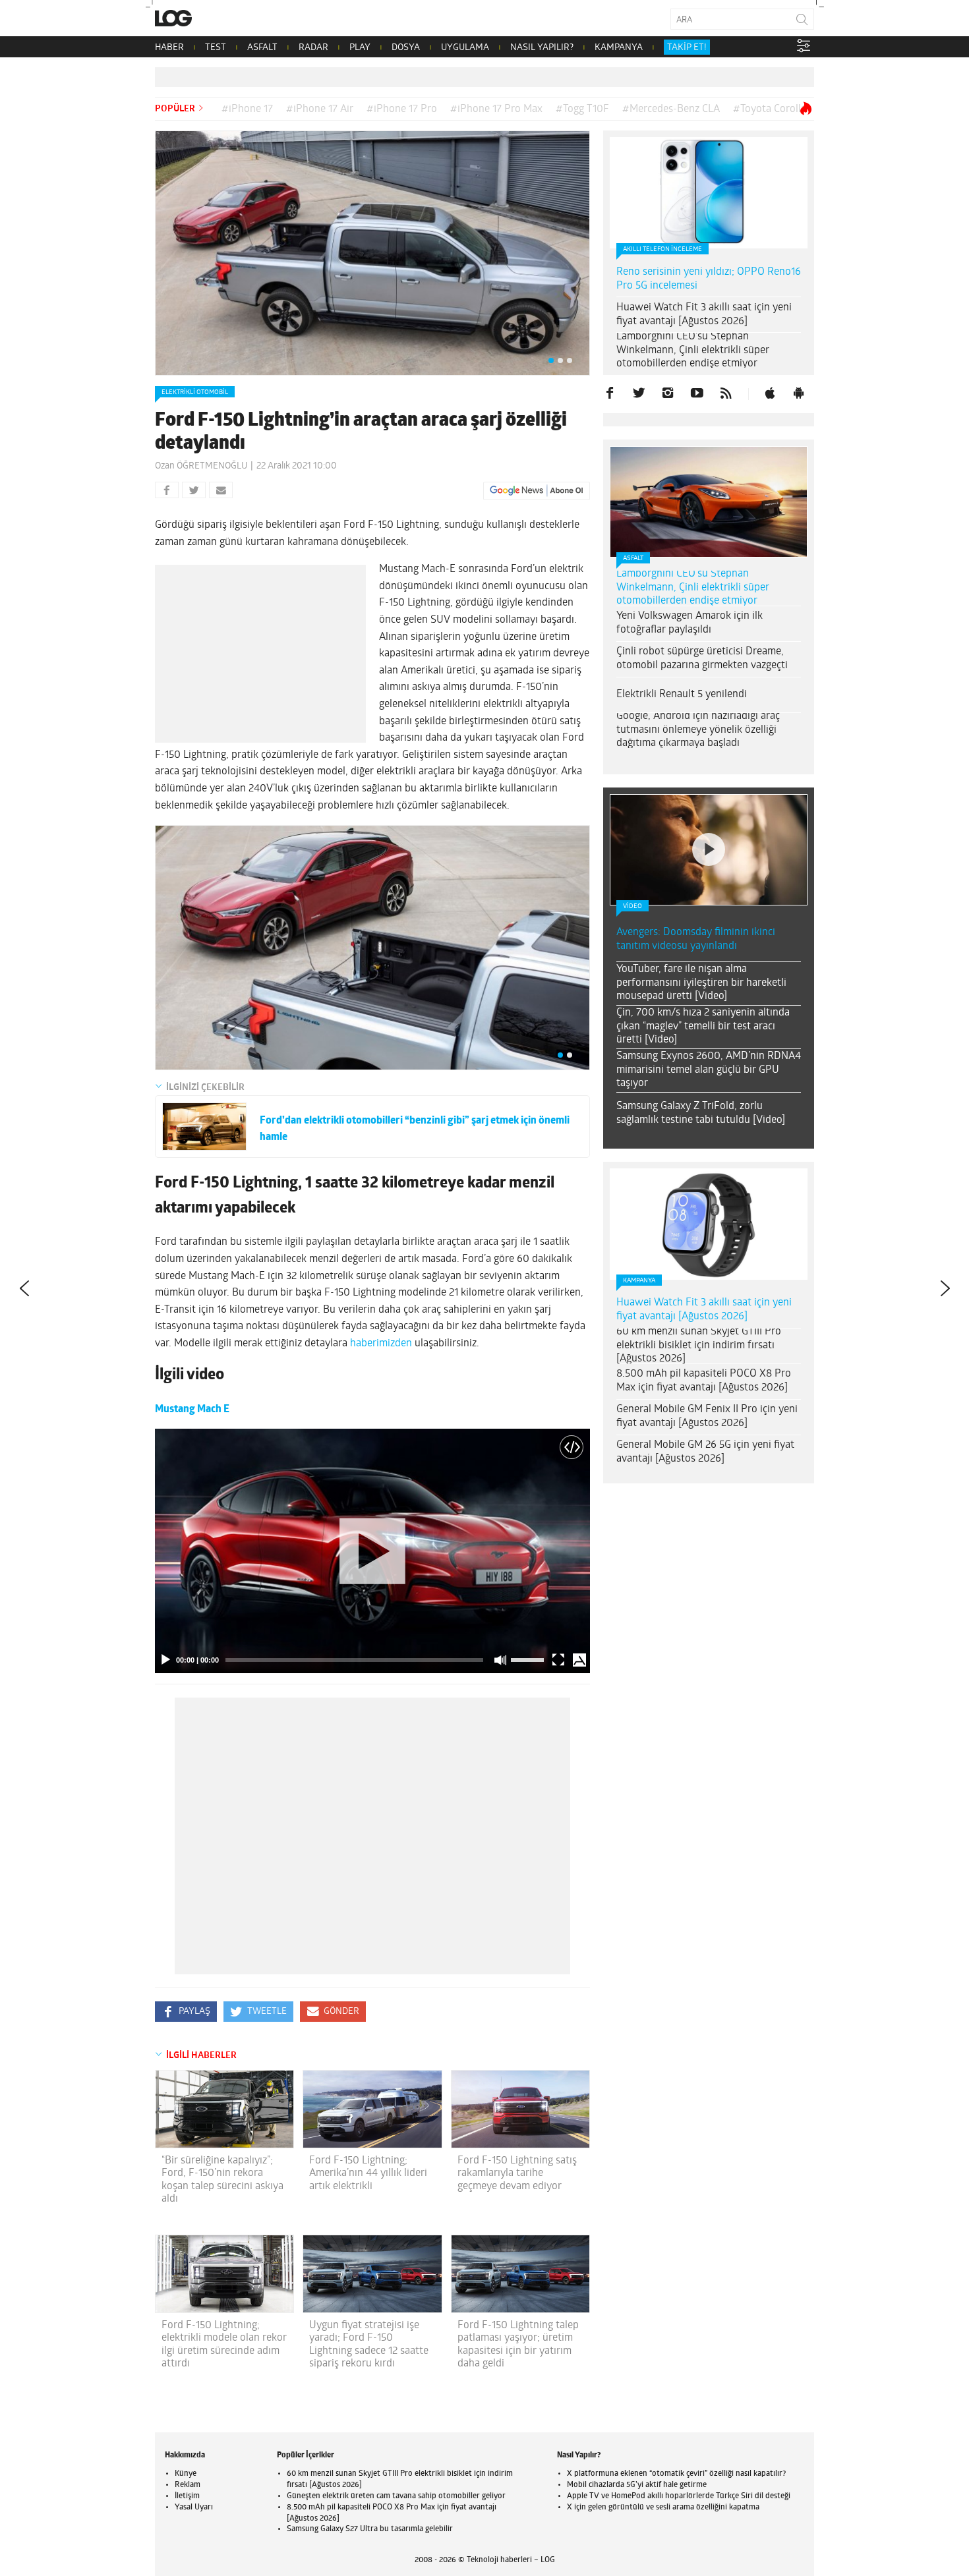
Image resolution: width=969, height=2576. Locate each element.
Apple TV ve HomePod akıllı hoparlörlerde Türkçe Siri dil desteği (679, 2496)
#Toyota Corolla (770, 109)
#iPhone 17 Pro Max (496, 109)
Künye (186, 2474)
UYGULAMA (465, 48)
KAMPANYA (619, 48)
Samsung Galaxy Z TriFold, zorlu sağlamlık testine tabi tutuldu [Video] (701, 1113)
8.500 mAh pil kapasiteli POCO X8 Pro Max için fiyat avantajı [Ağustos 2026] (704, 1381)
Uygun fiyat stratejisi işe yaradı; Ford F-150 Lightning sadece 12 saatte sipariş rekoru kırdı (369, 2345)
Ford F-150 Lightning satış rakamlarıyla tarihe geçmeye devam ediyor (517, 2173)
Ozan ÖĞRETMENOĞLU (201, 466)
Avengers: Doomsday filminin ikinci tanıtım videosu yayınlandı (696, 939)
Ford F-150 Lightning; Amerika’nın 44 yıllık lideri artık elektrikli (368, 2173)
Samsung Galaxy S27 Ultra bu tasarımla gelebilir (370, 2529)
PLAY (360, 48)
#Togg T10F (582, 109)
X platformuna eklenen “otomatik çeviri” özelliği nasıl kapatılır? (676, 2474)
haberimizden (381, 1344)
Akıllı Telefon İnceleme (662, 249)
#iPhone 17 (247, 109)
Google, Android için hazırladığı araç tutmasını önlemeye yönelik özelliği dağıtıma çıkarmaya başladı (698, 730)
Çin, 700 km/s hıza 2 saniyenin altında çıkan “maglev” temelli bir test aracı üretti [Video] (703, 1027)
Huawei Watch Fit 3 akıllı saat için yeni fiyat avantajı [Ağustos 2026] (704, 315)
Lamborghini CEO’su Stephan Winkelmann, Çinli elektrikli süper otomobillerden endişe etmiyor (693, 351)
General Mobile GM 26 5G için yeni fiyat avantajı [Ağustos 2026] (705, 1452)
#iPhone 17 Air (320, 109)
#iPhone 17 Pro (402, 109)
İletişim (187, 2496)
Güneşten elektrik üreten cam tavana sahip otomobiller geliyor (396, 2496)
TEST (216, 48)
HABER (169, 48)
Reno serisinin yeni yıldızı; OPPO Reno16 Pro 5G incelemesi (709, 279)
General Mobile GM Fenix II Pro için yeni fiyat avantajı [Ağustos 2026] (707, 1417)
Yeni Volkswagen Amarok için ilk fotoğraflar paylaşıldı (690, 623)
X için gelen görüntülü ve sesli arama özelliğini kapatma (663, 2507)
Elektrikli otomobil (195, 392)
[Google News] (537, 491)
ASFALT (262, 48)
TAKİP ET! (687, 48)
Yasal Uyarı (194, 2507)
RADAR (313, 48)
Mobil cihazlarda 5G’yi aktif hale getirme (637, 2485)
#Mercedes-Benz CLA (671, 109)
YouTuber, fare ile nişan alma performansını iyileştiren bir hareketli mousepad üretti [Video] (701, 983)
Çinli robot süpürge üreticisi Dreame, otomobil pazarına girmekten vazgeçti (702, 659)
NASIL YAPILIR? (542, 48)
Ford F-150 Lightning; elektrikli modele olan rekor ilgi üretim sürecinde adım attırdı (224, 2345)
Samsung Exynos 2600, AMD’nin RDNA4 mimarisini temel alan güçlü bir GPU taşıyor (709, 1070)
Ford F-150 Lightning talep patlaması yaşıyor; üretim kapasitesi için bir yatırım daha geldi (518, 2345)
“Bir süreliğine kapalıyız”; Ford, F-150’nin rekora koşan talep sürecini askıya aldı (222, 2180)
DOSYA (406, 48)
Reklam (188, 2485)
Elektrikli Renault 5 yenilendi (682, 695)
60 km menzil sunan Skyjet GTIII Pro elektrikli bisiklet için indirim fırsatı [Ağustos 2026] (699, 1346)
